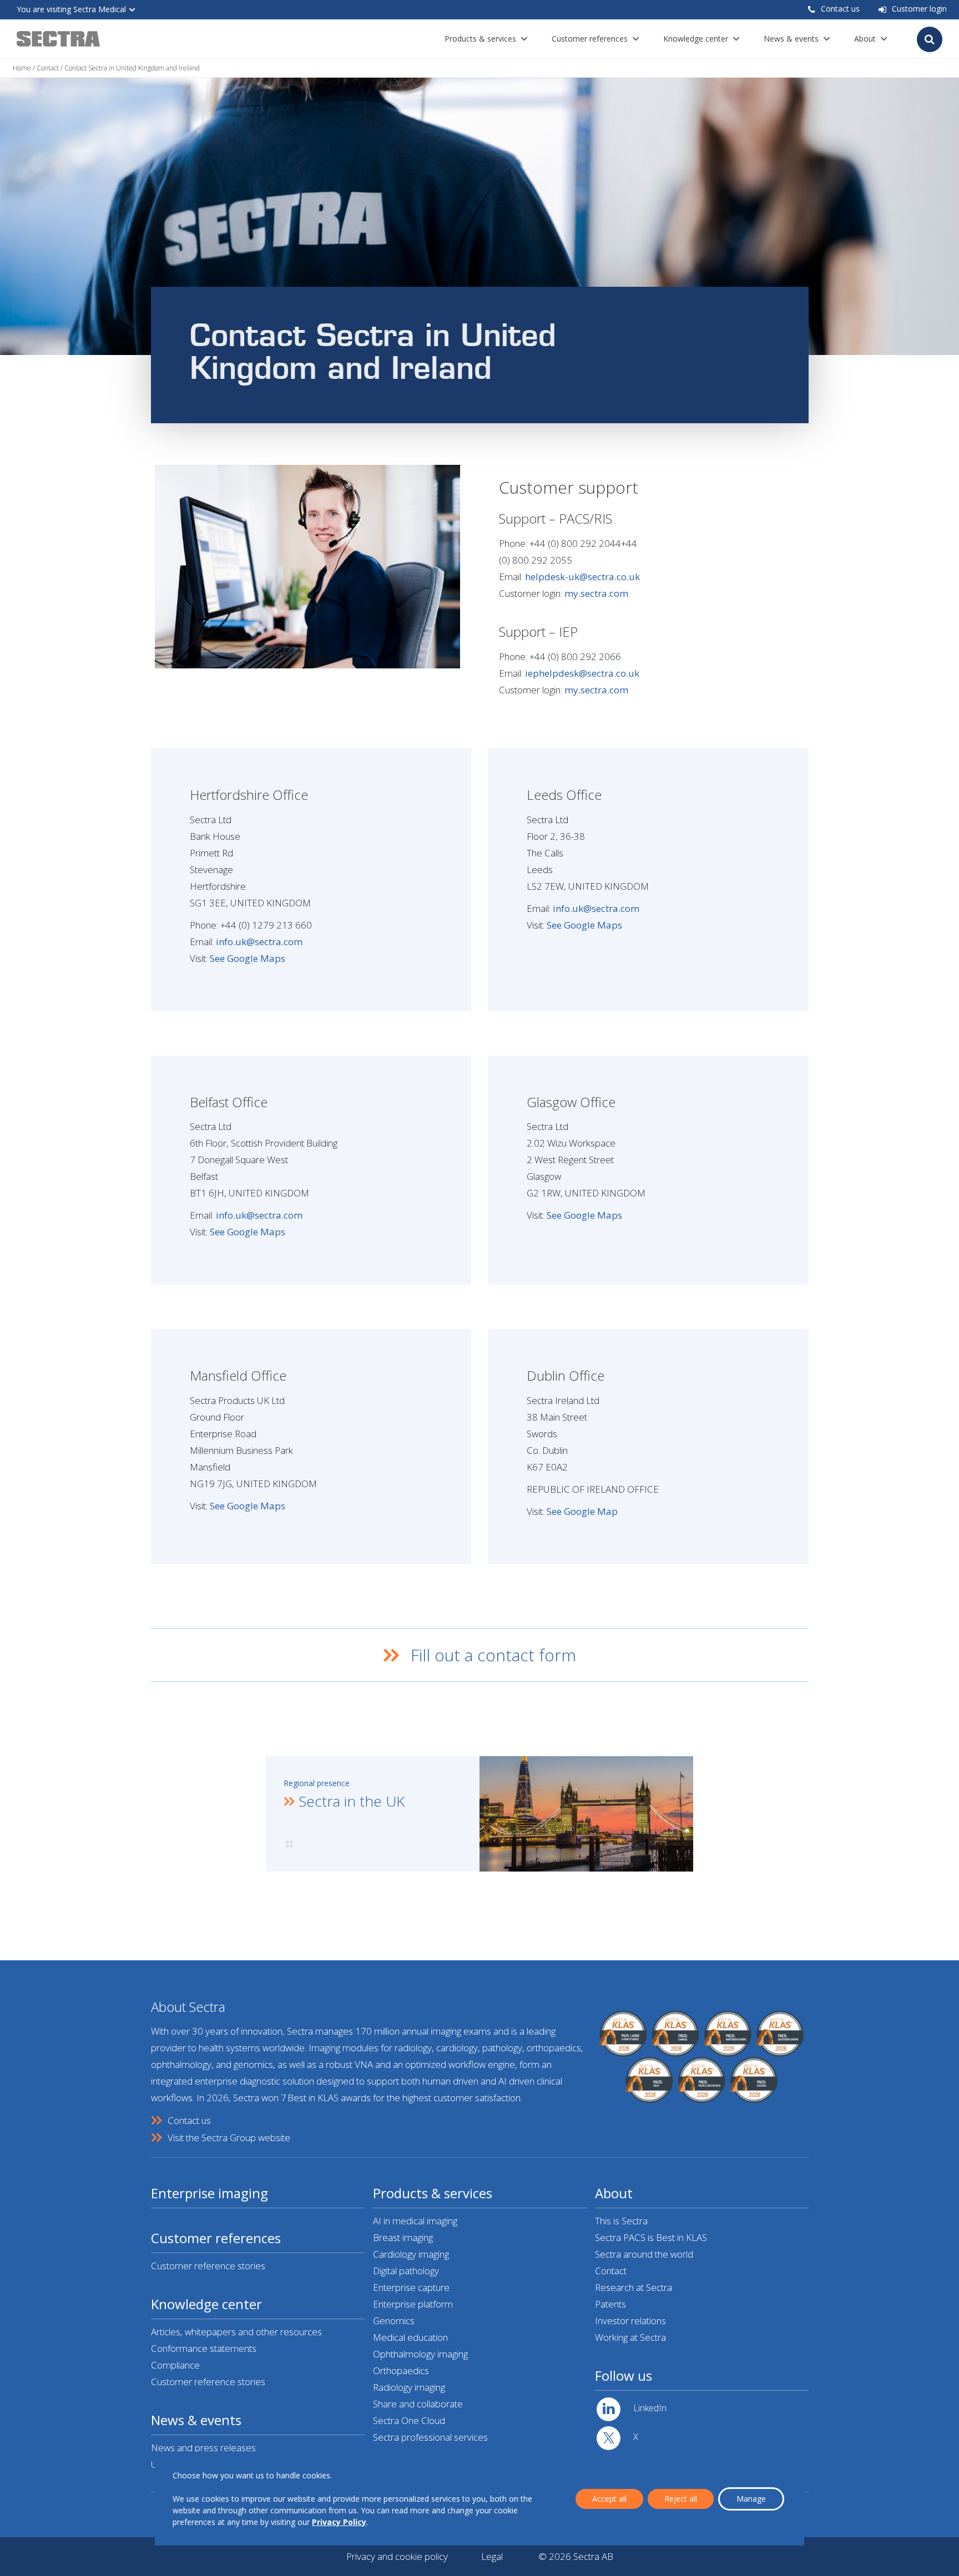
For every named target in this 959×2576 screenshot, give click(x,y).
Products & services (480, 39)
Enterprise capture (411, 2287)
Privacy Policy (339, 2522)
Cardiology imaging (411, 2254)
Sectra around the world (644, 2254)
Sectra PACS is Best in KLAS (651, 2237)
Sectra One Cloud (409, 2420)
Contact (48, 68)
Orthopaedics (401, 2370)
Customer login (919, 9)
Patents (610, 2304)
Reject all (681, 2499)
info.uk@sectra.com (259, 942)
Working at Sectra (630, 2337)
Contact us (840, 9)
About (865, 39)
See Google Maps (248, 958)
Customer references (590, 39)
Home (22, 68)
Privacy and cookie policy (397, 2556)
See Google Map (582, 1511)
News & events (791, 39)
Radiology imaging (409, 2387)
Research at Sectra (634, 2287)
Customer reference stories (208, 2266)
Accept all (609, 2499)
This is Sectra (621, 2221)
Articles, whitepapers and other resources (236, 2332)
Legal (492, 2556)
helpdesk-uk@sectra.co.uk (582, 577)
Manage (751, 2499)
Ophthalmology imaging (420, 2354)
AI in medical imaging (415, 2221)
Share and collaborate (418, 2404)
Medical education (410, 2337)
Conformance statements (204, 2348)
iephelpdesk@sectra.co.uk (582, 673)
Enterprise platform (413, 2304)
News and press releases (203, 2448)
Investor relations (630, 2321)
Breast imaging (403, 2237)
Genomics (394, 2321)
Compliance (175, 2365)
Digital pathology (406, 2271)
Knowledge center (696, 39)
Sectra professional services (430, 2437)
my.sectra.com (596, 593)
